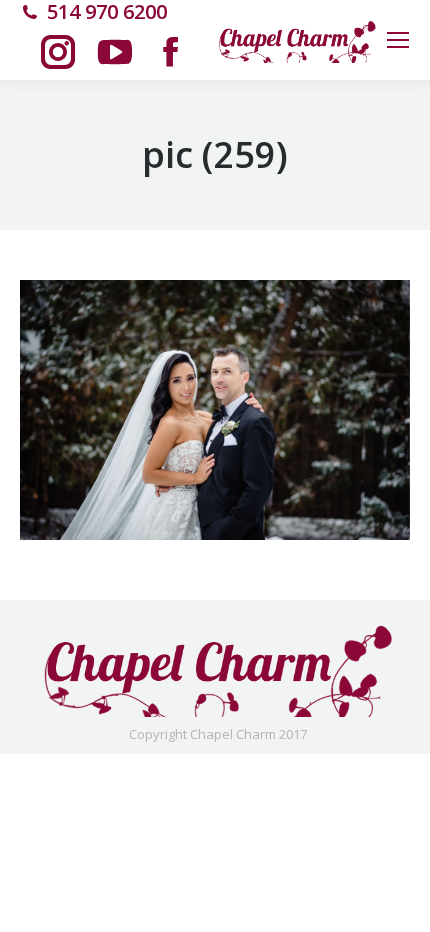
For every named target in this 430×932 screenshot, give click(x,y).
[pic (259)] (215, 410)
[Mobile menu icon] (398, 40)
